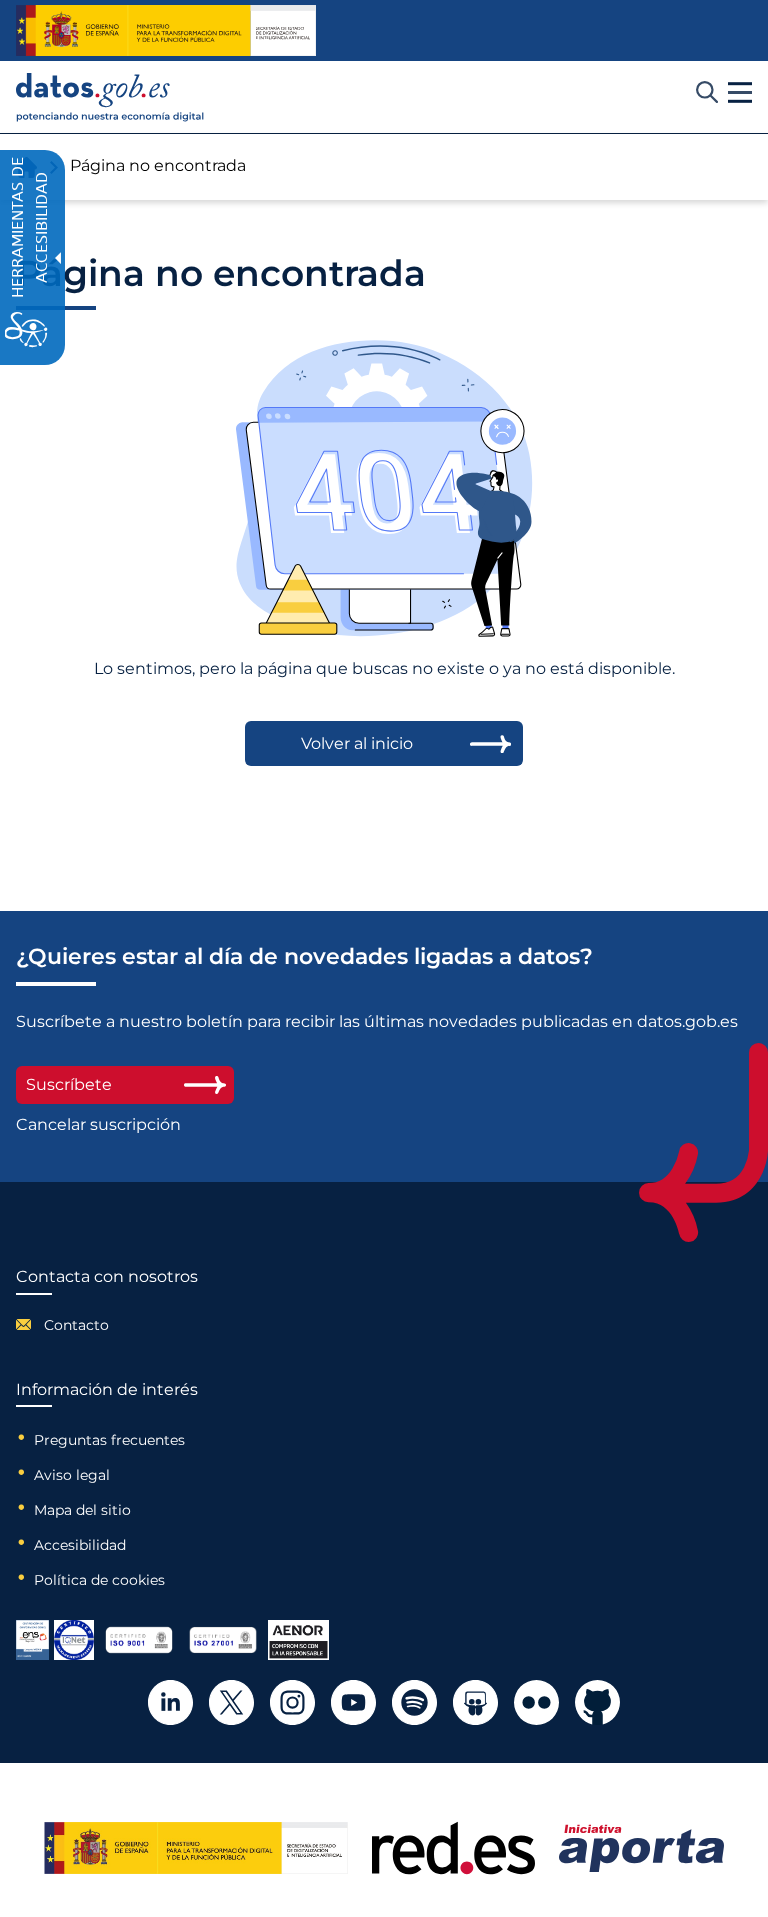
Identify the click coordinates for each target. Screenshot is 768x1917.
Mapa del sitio (82, 1510)
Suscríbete (69, 1084)
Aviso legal (72, 1475)
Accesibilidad (80, 1545)
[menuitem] (107, 1325)
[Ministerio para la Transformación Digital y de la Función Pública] (166, 31)
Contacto (76, 1325)
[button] (740, 93)
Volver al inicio (357, 743)
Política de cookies (99, 1580)
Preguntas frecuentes (109, 1440)
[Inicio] (110, 97)
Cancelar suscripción (98, 1125)
